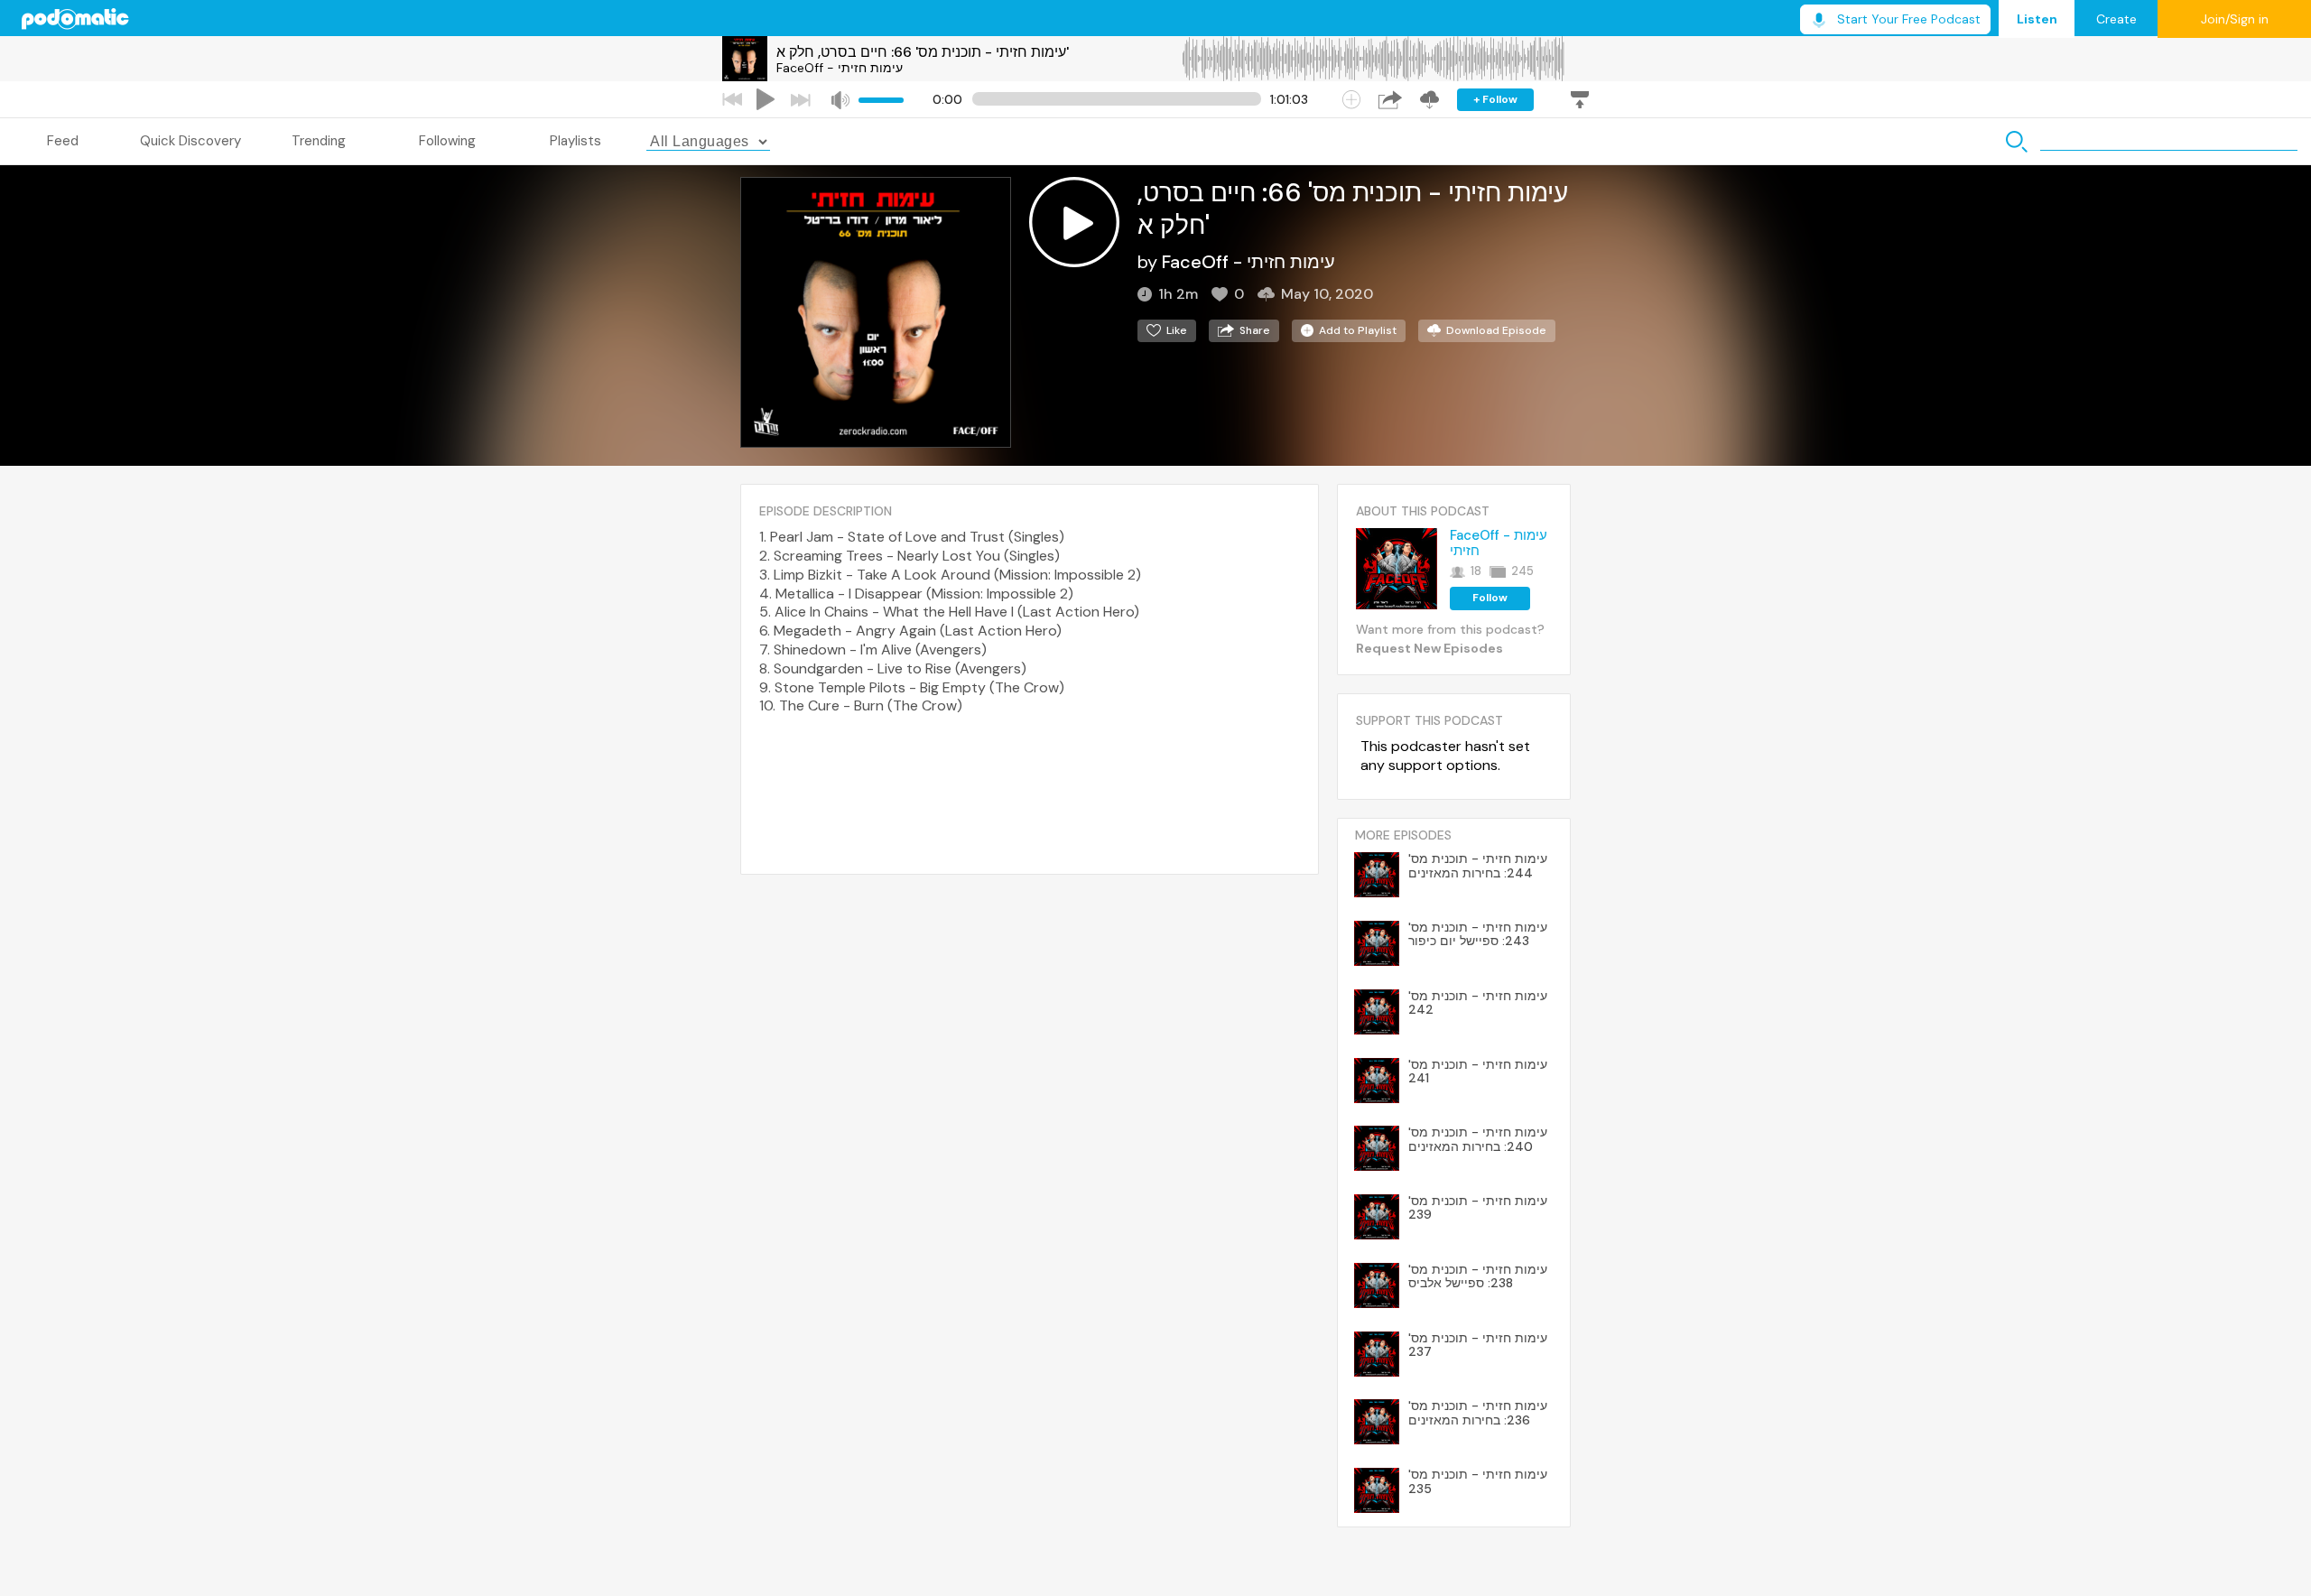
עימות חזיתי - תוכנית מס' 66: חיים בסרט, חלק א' (923, 52)
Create (2116, 19)
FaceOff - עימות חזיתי (840, 68)
